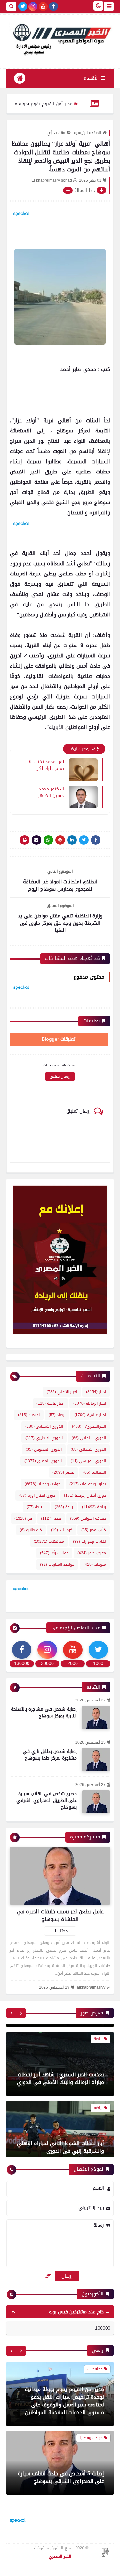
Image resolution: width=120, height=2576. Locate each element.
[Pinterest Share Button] (72, 840)
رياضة (94, 1507)
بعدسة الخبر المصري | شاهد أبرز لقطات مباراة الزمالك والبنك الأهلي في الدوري (60, 2071)
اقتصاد (29, 1415)
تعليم (63, 1472)
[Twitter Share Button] (84, 840)
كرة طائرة (31, 1530)
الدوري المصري (43, 1461)
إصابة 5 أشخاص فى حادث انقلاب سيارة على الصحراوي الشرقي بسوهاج (61, 2409)
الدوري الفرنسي (88, 1461)
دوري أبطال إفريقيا (85, 1495)
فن (23, 1518)
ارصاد (57, 1415)
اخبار (96, 1392)
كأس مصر (94, 1530)
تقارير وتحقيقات (88, 1484)
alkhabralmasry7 (91, 1988)
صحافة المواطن (88, 1518)
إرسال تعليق (60, 1076)
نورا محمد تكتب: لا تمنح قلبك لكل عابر (46, 765)
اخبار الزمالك (90, 1403)
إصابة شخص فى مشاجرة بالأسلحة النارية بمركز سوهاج (44, 1713)
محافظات (49, 1542)
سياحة (36, 1507)
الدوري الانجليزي (44, 1438)
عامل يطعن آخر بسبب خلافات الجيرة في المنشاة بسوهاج (60, 1915)
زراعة (64, 1507)
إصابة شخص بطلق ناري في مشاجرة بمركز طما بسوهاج (50, 1755)
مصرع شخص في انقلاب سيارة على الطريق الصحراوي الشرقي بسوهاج (47, 1800)
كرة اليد (62, 1530)
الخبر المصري (60, 2556)
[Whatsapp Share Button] (48, 840)
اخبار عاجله (50, 1403)
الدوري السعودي (44, 1449)
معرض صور (92, 1553)
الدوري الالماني (89, 1438)
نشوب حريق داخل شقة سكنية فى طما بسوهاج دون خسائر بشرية (61, 2477)
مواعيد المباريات (57, 1565)
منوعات (95, 1565)
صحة (51, 1518)
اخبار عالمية (90, 1415)
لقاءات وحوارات (89, 1542)
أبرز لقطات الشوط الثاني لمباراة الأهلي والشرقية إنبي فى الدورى (60, 2140)
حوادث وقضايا (43, 1484)
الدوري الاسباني (44, 1426)
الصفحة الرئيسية (88, 133)
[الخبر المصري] (60, 39)
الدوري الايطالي (88, 1449)
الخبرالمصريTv (89, 1426)
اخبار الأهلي (62, 1392)
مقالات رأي (56, 133)
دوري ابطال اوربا (37, 1495)
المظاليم (95, 1472)
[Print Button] (25, 840)
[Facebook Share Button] (96, 840)
